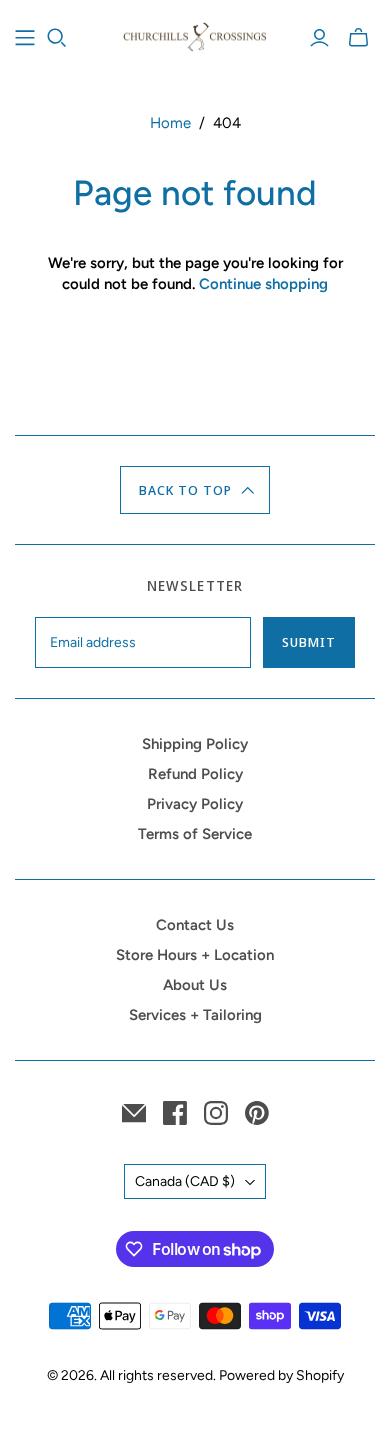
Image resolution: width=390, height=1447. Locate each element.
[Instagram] (216, 1113)
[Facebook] (175, 1113)
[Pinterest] (257, 1113)
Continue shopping (263, 284)
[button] (195, 490)
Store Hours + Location (195, 955)
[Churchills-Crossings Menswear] (195, 34)
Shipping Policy (195, 744)
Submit (309, 642)
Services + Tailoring (195, 1015)
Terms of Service (195, 834)
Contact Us (195, 925)
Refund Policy (195, 774)
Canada (185, 1181)
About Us (195, 985)
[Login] (319, 38)
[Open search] (57, 38)
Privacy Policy (195, 804)
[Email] (134, 1113)
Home (170, 123)
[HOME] (25, 38)
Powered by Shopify (281, 1375)
